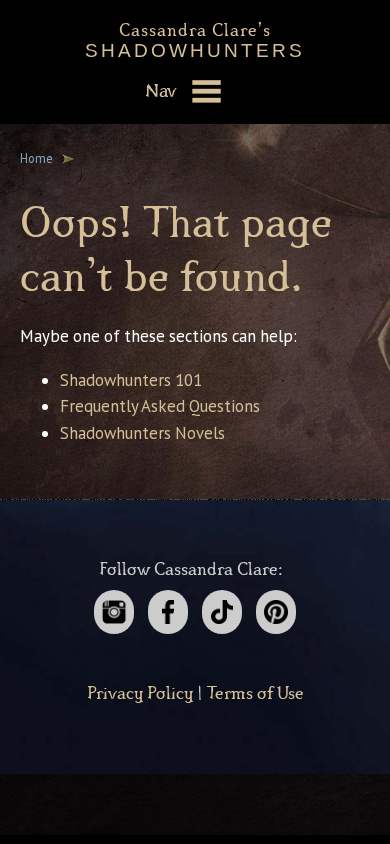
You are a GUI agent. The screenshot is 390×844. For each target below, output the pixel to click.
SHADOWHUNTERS (195, 37)
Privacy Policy (140, 694)
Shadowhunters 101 (131, 380)
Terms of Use (255, 694)
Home (36, 158)
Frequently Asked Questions (160, 406)
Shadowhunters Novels (142, 433)
